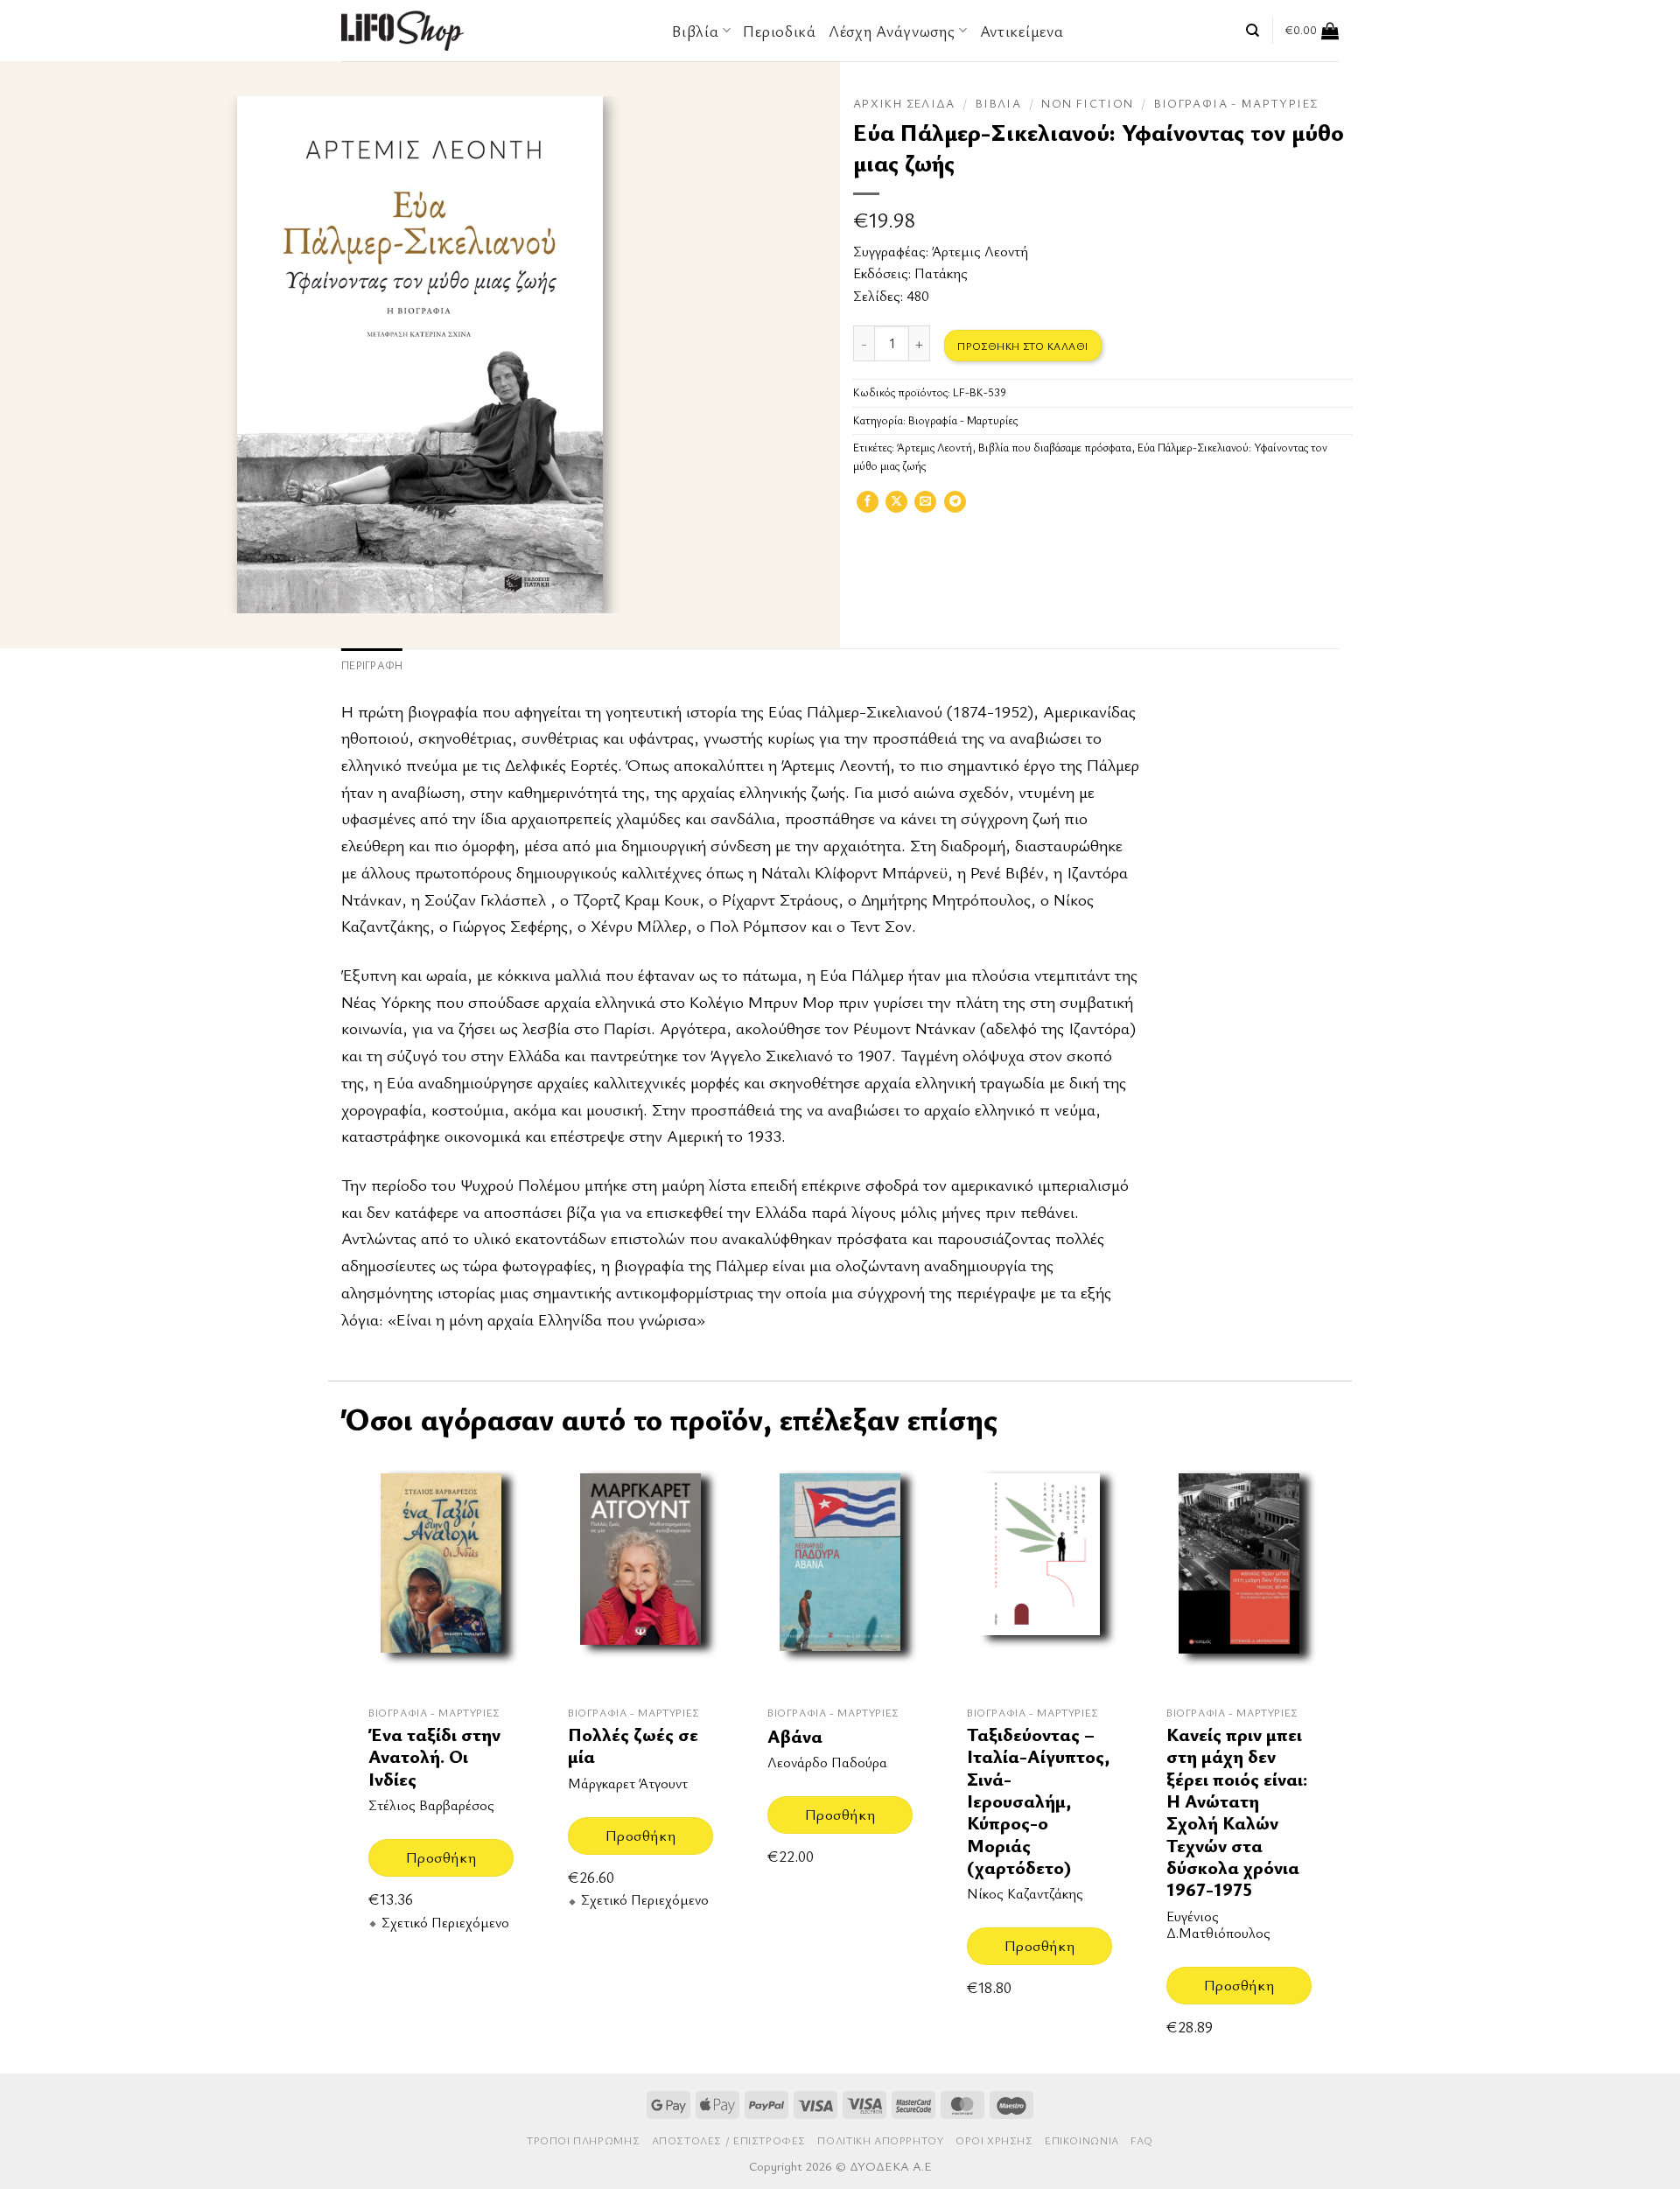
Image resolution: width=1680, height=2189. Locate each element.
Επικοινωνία (1082, 2140)
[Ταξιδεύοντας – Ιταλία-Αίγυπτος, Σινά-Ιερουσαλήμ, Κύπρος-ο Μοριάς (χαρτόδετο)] (1039, 1573)
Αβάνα (795, 1736)
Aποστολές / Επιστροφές (729, 2140)
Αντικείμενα (1022, 31)
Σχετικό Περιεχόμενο (445, 1923)
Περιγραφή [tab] (372, 665)
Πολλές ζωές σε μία (633, 1746)
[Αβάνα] (840, 1573)
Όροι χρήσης (994, 2140)
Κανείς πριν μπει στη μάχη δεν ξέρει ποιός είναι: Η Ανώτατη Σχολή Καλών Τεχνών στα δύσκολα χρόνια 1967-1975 (1237, 1812)
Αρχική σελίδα (904, 103)
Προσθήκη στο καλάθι (1022, 346)
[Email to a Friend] (925, 507)
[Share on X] (896, 507)
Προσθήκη (441, 1857)
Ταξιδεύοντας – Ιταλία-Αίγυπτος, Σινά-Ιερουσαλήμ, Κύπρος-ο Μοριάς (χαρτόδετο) (1038, 1801)
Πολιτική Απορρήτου (880, 2140)
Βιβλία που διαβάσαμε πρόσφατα (1055, 448)
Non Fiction (1087, 103)
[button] (1312, 31)
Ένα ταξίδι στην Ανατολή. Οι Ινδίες (434, 1757)
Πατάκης (941, 273)
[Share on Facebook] (868, 507)
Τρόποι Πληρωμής (583, 2140)
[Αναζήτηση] (1253, 31)
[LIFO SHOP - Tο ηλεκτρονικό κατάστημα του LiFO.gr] (402, 30)
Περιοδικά (779, 31)
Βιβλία (998, 103)
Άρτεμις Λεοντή (980, 251)
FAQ (1142, 2140)
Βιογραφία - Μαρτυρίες (1236, 103)
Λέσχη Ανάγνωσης (892, 31)
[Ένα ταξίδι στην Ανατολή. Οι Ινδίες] (441, 1573)
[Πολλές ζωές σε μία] (640, 1573)
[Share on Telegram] (955, 507)
